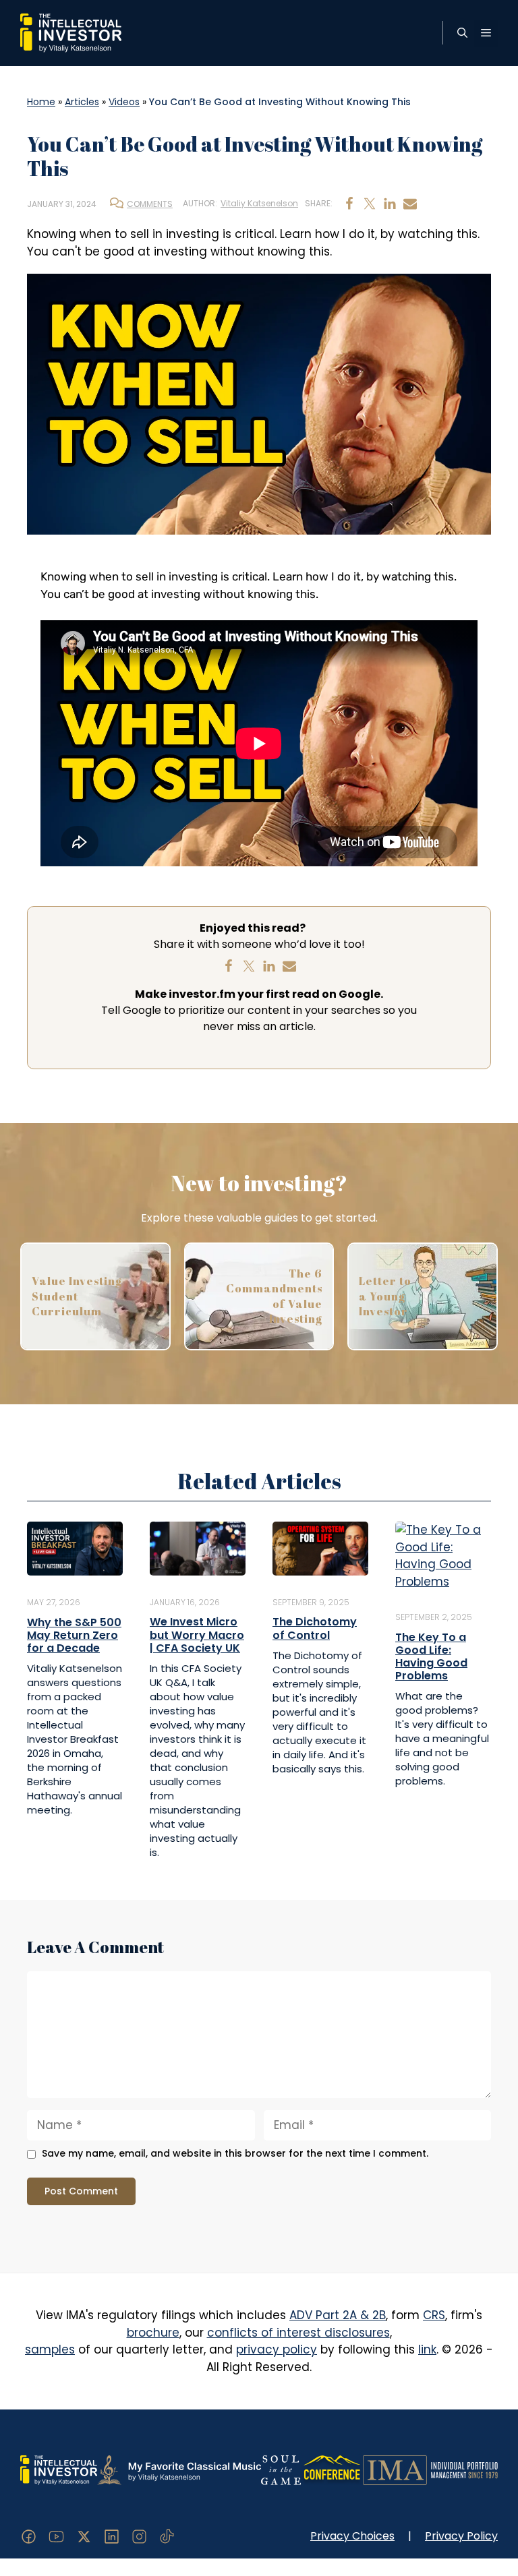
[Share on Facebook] (349, 204)
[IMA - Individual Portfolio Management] (430, 2469)
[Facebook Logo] (29, 2536)
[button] (462, 33)
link (427, 2349)
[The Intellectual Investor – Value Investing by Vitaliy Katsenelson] (71, 32)
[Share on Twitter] (370, 204)
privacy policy (277, 2349)
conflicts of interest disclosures (298, 2333)
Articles (82, 102)
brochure (153, 2333)
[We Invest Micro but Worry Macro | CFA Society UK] (198, 1548)
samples (50, 2349)
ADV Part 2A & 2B (338, 2315)
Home (41, 102)
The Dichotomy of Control (315, 1628)
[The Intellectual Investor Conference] (332, 2469)
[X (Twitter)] (84, 2536)
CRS (434, 2315)
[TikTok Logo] (167, 2536)
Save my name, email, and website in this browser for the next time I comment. (235, 2154)
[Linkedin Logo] (112, 2536)
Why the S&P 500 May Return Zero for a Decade (74, 1635)
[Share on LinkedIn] (390, 204)
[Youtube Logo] (56, 2536)
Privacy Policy (461, 2536)
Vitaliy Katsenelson (259, 203)
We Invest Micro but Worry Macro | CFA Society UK (197, 1635)
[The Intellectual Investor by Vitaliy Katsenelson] (59, 2469)
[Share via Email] (410, 204)
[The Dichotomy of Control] (320, 1548)
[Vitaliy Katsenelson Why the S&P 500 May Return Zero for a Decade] (75, 1548)
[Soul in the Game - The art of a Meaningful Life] (281, 2469)
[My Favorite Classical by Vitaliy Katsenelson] (179, 2469)
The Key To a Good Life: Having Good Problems (431, 1657)
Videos (124, 102)
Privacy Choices (352, 2536)
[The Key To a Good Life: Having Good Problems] (443, 1555)
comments (150, 204)
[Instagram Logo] (139, 2536)
